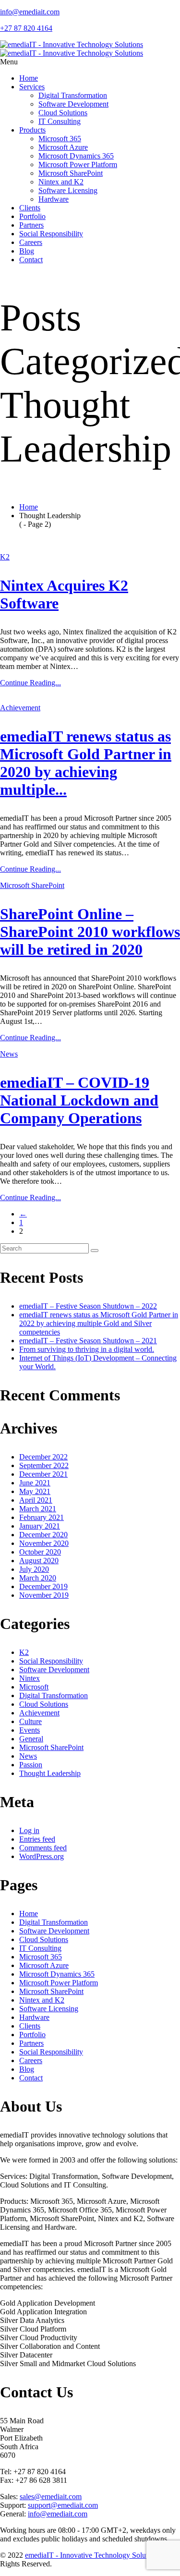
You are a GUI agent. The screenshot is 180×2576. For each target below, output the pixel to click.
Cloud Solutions (63, 113)
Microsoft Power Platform (78, 164)
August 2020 (39, 1561)
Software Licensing (68, 190)
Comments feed (43, 1848)
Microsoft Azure (63, 147)
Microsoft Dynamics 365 (76, 156)
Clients (30, 208)
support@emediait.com (63, 2505)
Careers (31, 242)
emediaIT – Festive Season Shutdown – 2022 (88, 1306)
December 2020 (43, 1535)
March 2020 (38, 1578)
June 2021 (35, 1483)
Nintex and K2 (61, 182)
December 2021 (43, 1474)
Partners (31, 225)
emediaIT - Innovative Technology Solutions (93, 2555)
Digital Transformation (73, 95)
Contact (31, 260)
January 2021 (40, 1526)
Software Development (73, 104)
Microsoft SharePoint (71, 173)
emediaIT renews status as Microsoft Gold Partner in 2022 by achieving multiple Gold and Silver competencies (99, 1323)
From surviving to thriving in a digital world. (87, 1349)
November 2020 (44, 1543)
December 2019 (43, 1586)
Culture (30, 1721)
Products (32, 130)
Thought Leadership (50, 1773)
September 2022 (44, 1465)
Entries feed (37, 1839)
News (9, 1054)
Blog (27, 251)
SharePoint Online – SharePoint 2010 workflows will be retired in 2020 (90, 932)
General (31, 1739)
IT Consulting (60, 121)
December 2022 (43, 1457)
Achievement (20, 708)
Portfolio (32, 216)
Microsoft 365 (60, 139)
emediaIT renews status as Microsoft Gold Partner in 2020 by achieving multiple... (86, 763)
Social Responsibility (51, 234)
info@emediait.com (58, 2514)
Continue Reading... (30, 683)
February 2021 (42, 1517)
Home (29, 78)
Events (30, 1730)
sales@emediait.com (51, 2497)
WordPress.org (42, 1856)
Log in (29, 1830)
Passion (31, 1765)
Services (32, 87)
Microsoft (34, 1687)
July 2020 (34, 1569)
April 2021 (36, 1500)
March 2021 (38, 1509)
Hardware (54, 199)
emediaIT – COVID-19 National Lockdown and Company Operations (79, 1100)
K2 (5, 557)
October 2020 (40, 1552)
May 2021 (35, 1491)
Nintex (30, 1678)
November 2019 (44, 1595)
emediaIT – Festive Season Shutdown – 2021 (88, 1341)
